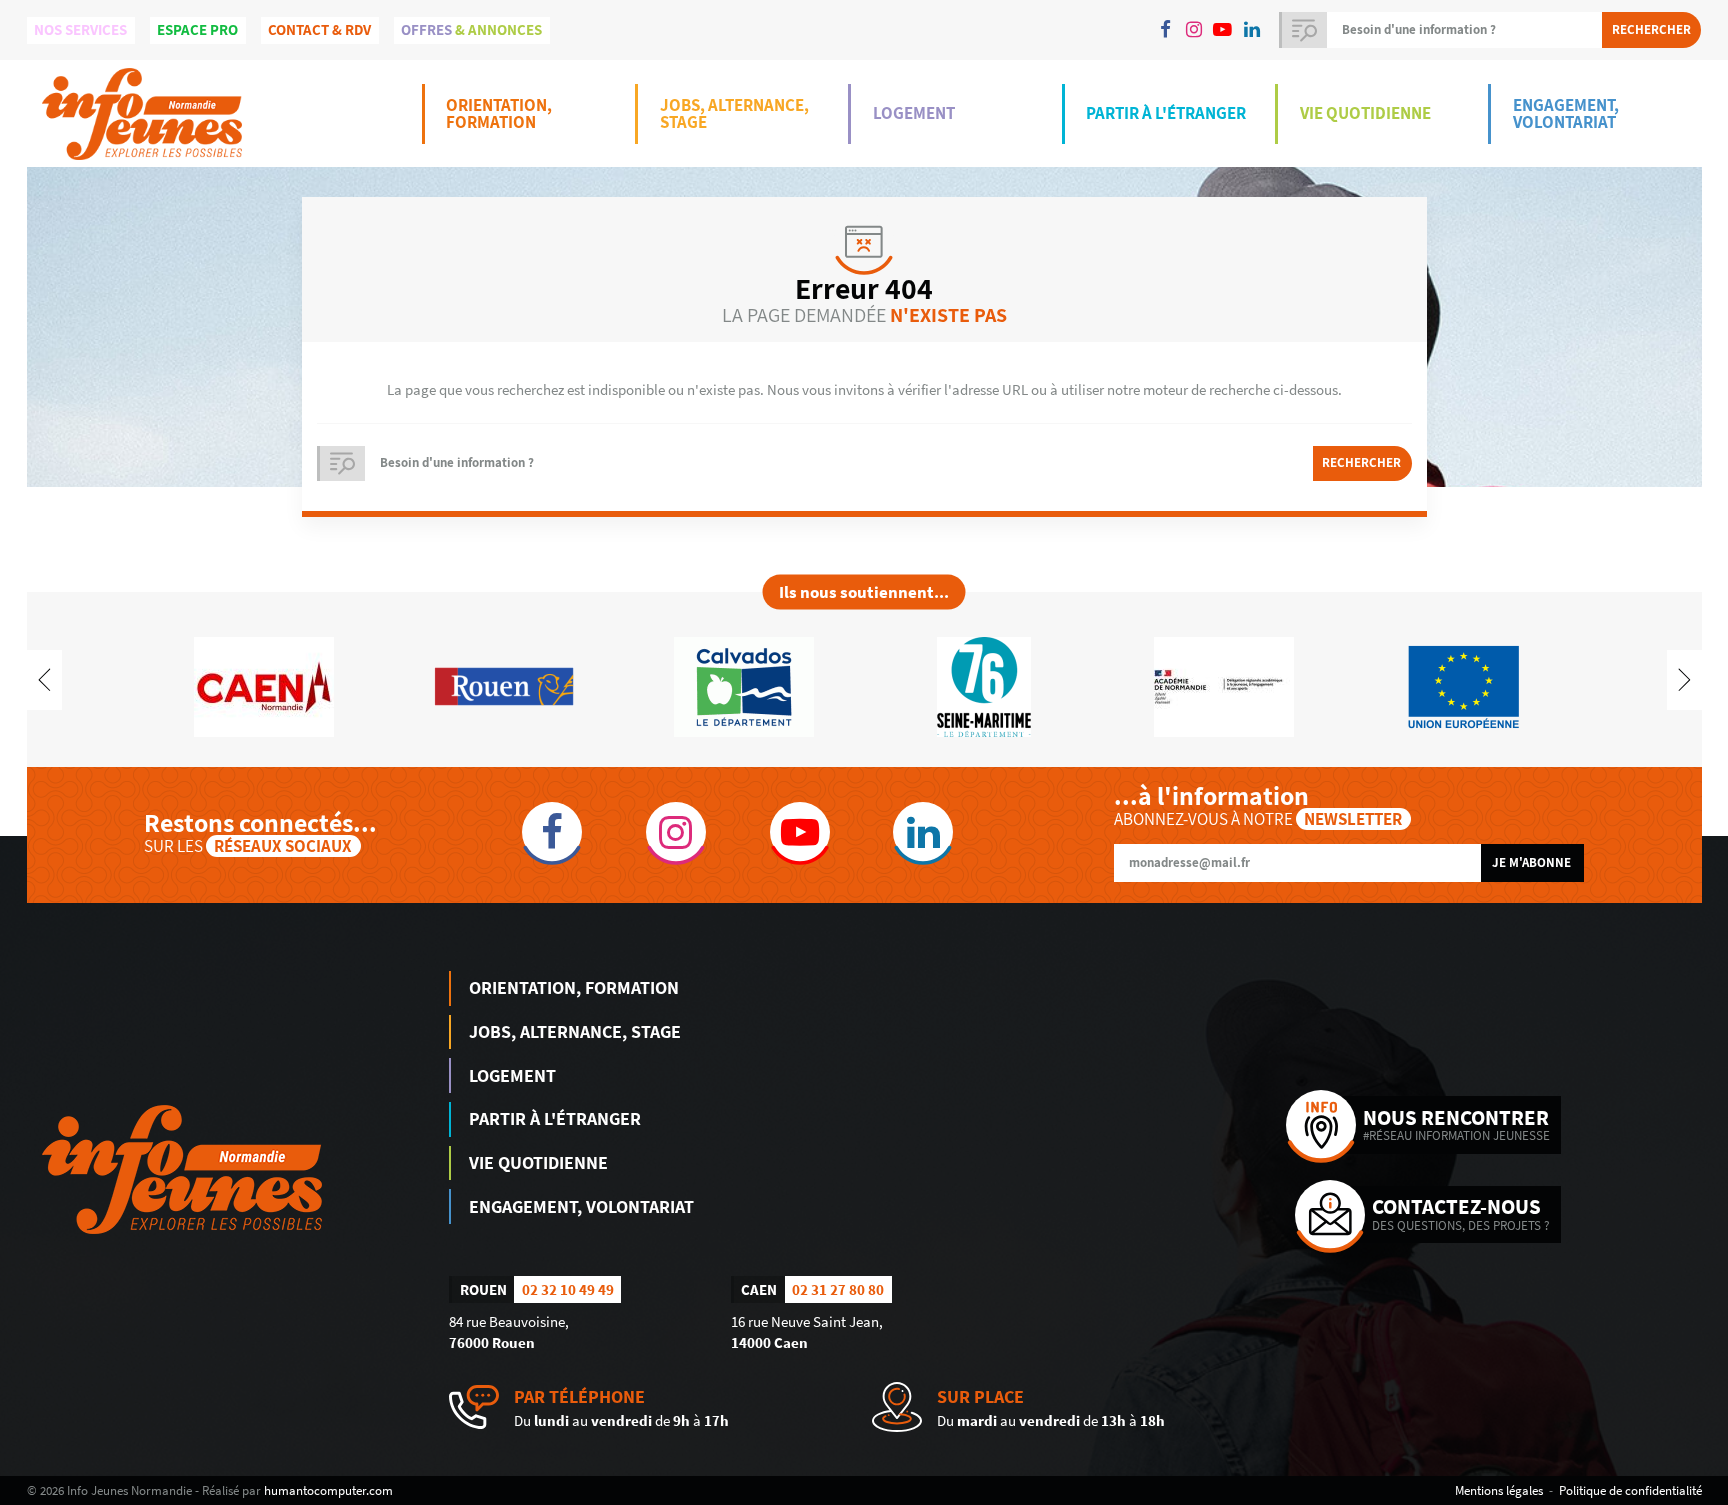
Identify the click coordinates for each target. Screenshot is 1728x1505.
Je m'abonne (1531, 862)
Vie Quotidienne (1365, 113)
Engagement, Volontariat (1566, 113)
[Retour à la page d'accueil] (142, 113)
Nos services (80, 29)
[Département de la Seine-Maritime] (984, 685)
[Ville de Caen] (264, 685)
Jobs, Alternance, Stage (734, 113)
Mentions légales (1499, 1490)
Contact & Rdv (319, 29)
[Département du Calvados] (744, 685)
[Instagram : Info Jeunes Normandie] (1194, 30)
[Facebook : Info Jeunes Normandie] (1165, 30)
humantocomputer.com (328, 1490)
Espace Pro (197, 29)
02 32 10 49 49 (568, 1289)
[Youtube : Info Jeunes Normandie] (1223, 30)
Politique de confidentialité (1630, 1490)
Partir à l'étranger (1166, 113)
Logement (914, 113)
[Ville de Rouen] (504, 685)
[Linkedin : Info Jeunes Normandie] (1252, 30)
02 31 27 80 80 (838, 1289)
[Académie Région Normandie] (1224, 685)
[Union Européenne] (1464, 685)
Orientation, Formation (499, 113)
